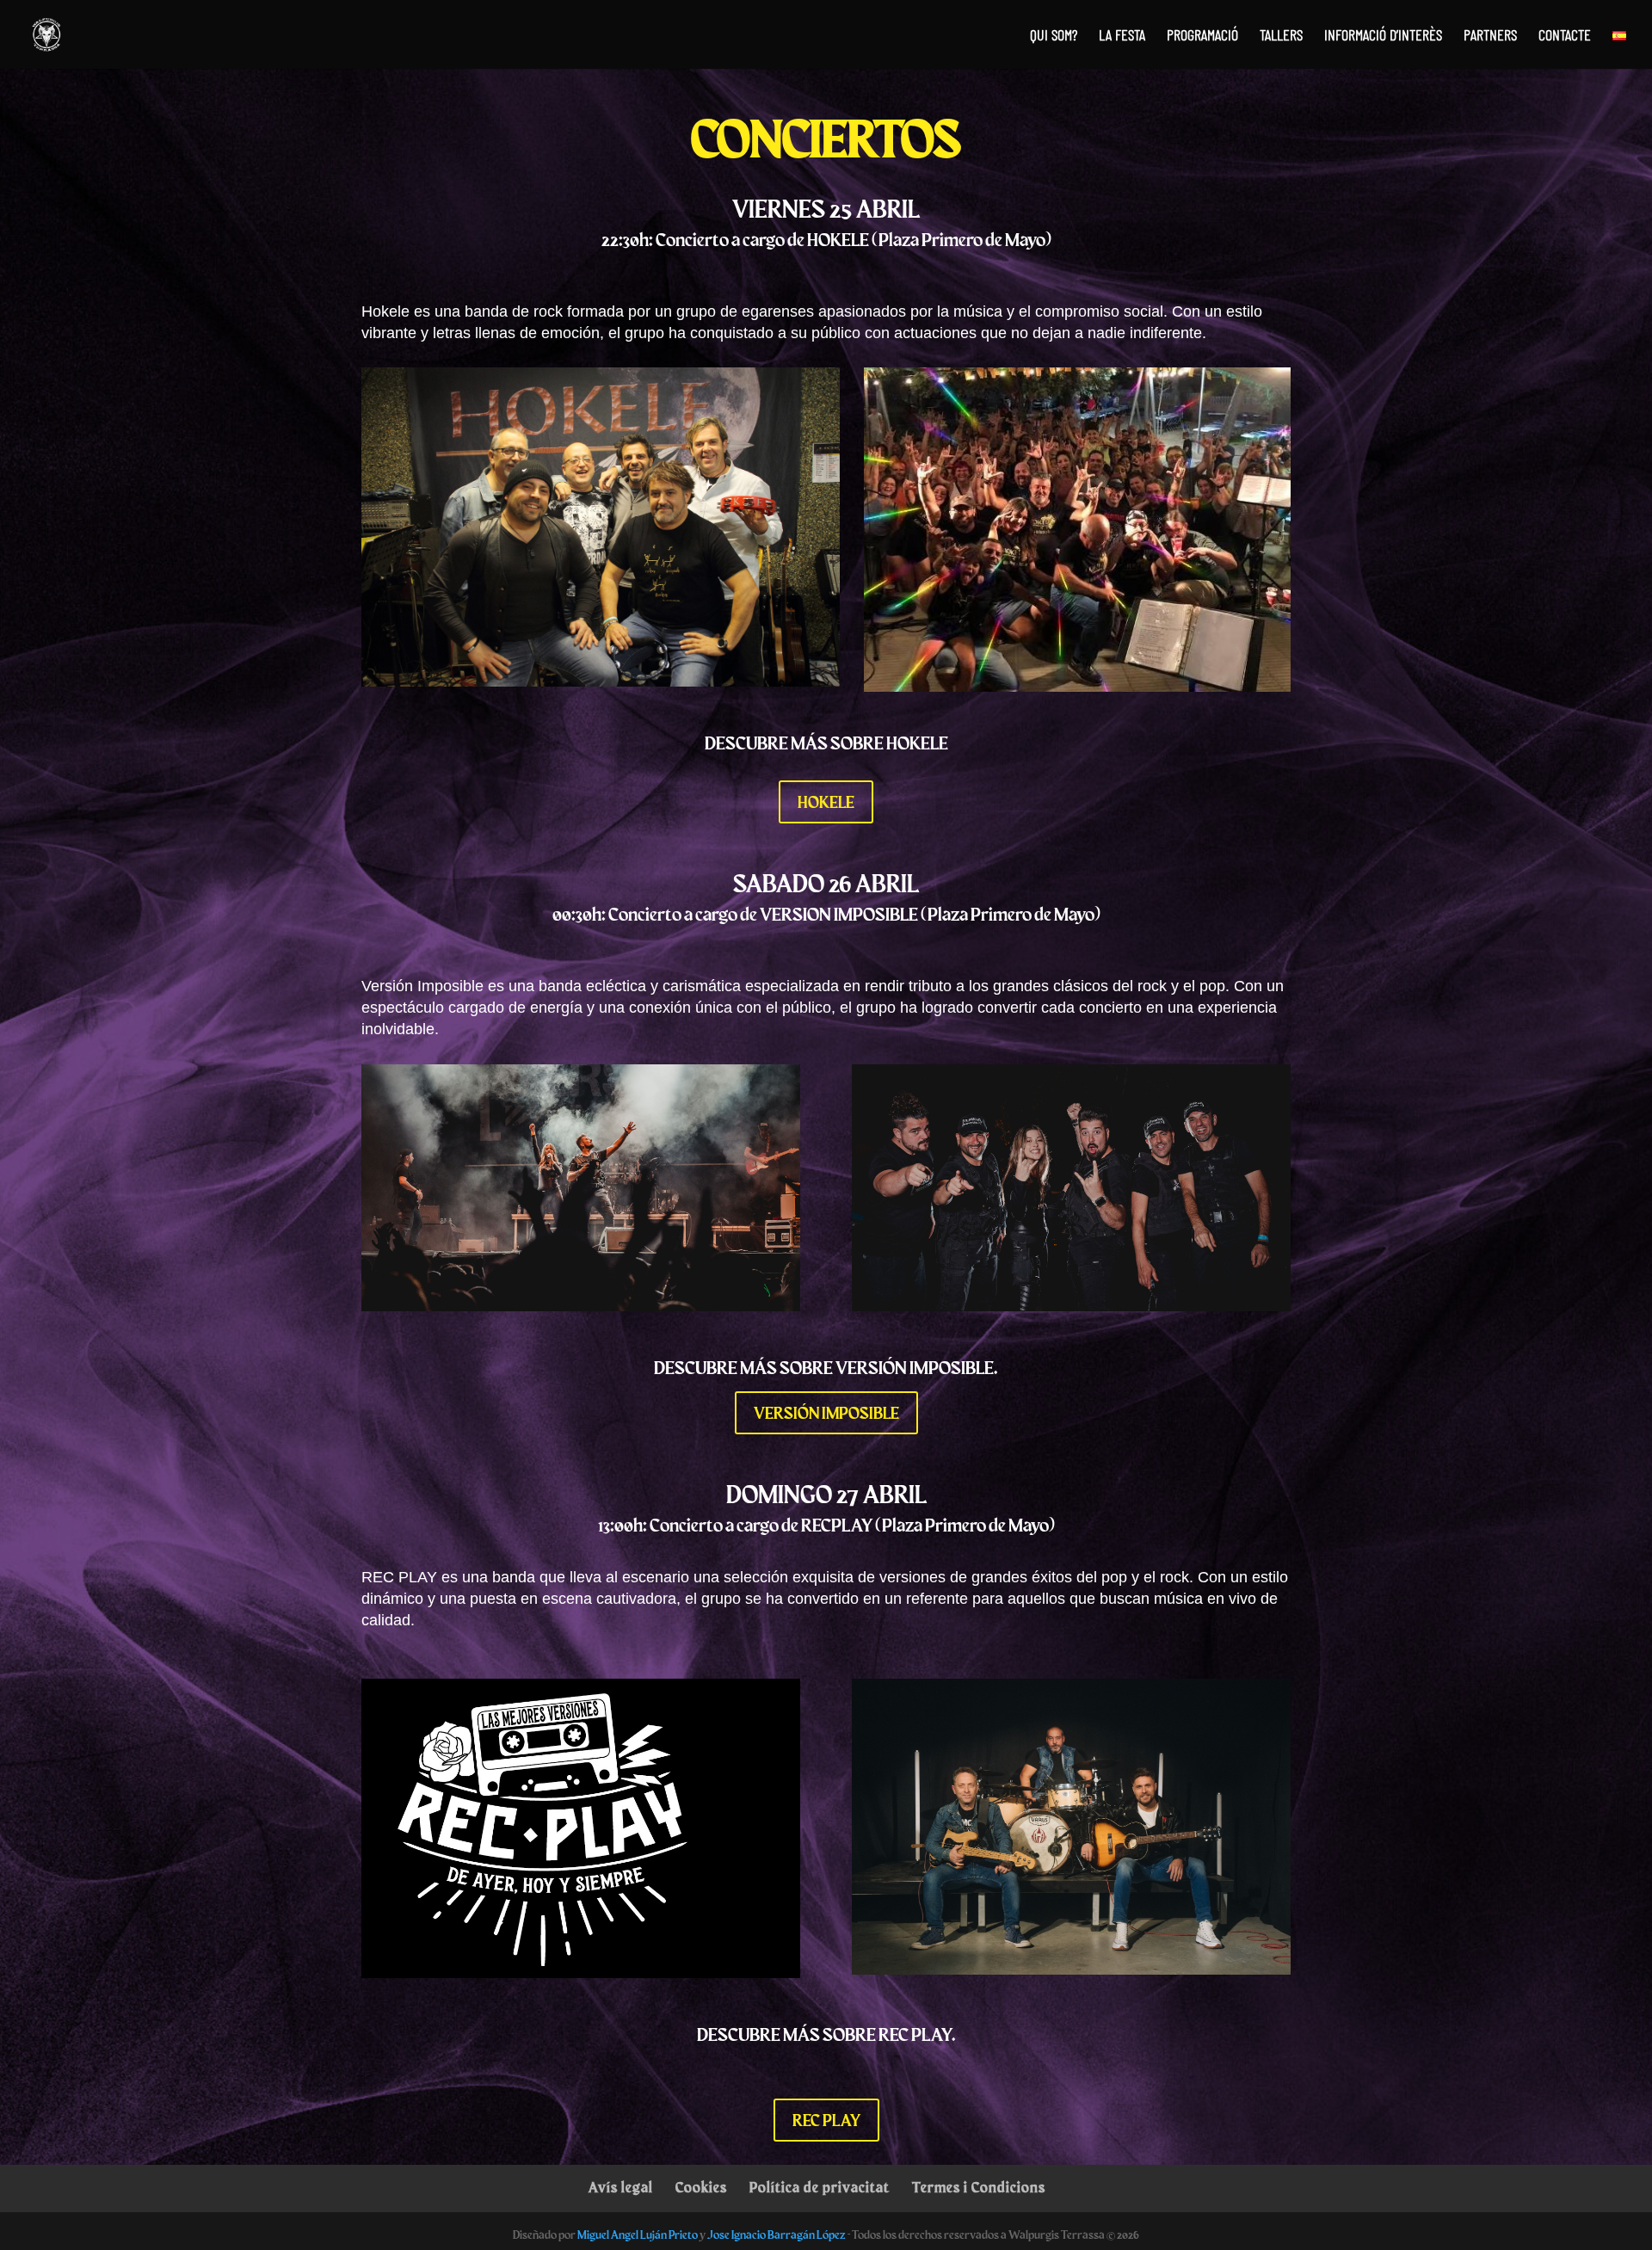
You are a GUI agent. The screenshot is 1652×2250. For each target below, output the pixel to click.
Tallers (1281, 36)
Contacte (1565, 36)
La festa (1122, 36)
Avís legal (621, 2187)
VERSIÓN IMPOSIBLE (826, 1412)
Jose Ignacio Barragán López (777, 2235)
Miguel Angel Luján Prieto (638, 2235)
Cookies (701, 2187)
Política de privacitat (820, 2187)
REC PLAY (826, 2120)
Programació (1202, 36)
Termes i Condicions (979, 2187)
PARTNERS (1490, 36)
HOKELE (826, 801)
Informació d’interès (1383, 36)
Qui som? (1054, 36)
